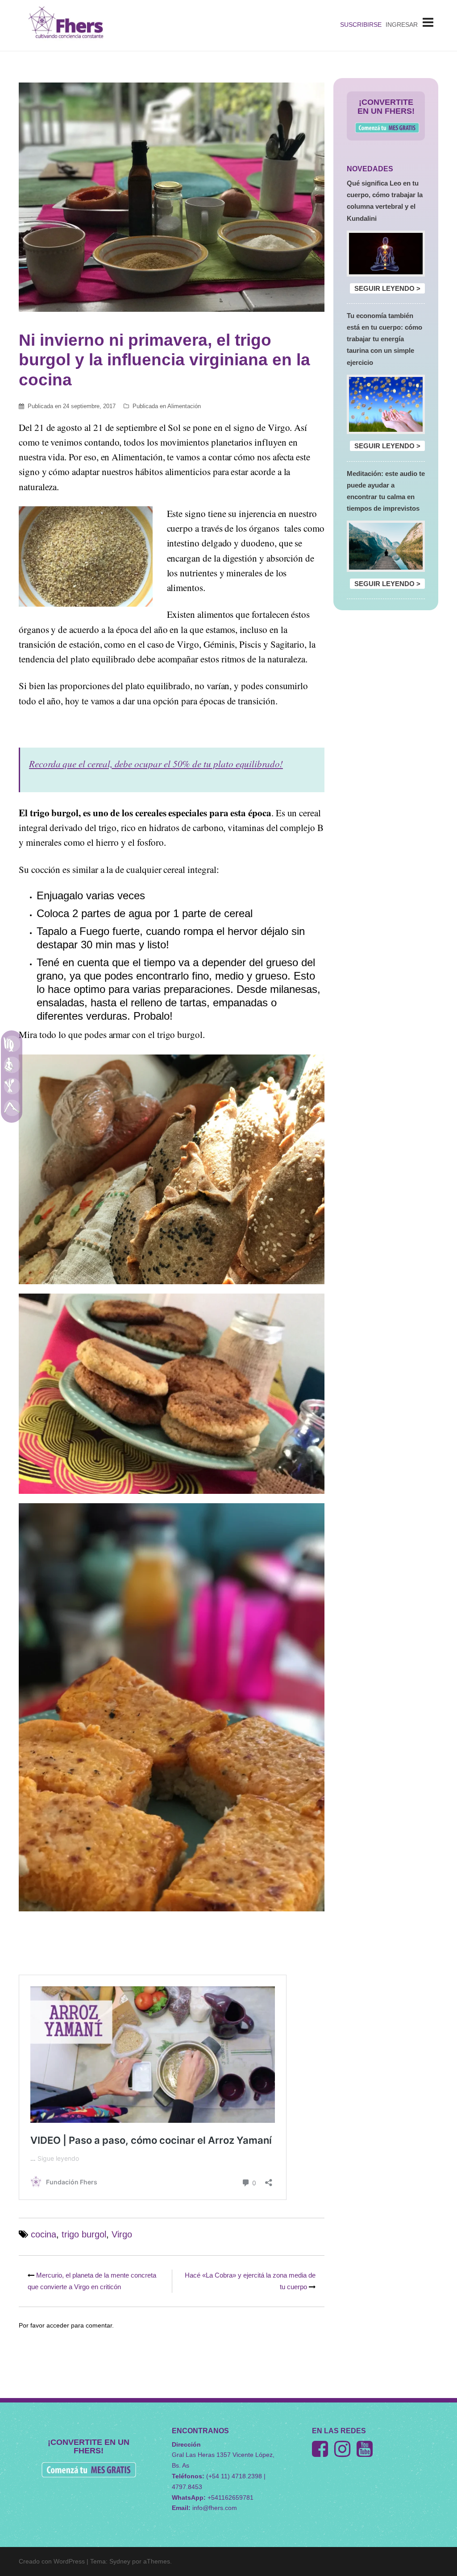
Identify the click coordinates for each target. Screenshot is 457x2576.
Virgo (122, 2234)
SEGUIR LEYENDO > (387, 288)
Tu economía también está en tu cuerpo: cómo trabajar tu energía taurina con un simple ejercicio (384, 339)
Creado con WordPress (52, 2561)
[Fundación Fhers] (66, 25)
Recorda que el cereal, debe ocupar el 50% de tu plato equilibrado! (156, 764)
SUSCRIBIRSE (361, 25)
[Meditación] (12, 1065)
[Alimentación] (12, 1086)
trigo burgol (84, 2234)
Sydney (120, 2561)
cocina (44, 2234)
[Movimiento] (12, 1108)
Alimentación (184, 406)
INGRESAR (402, 25)
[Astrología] (12, 1043)
